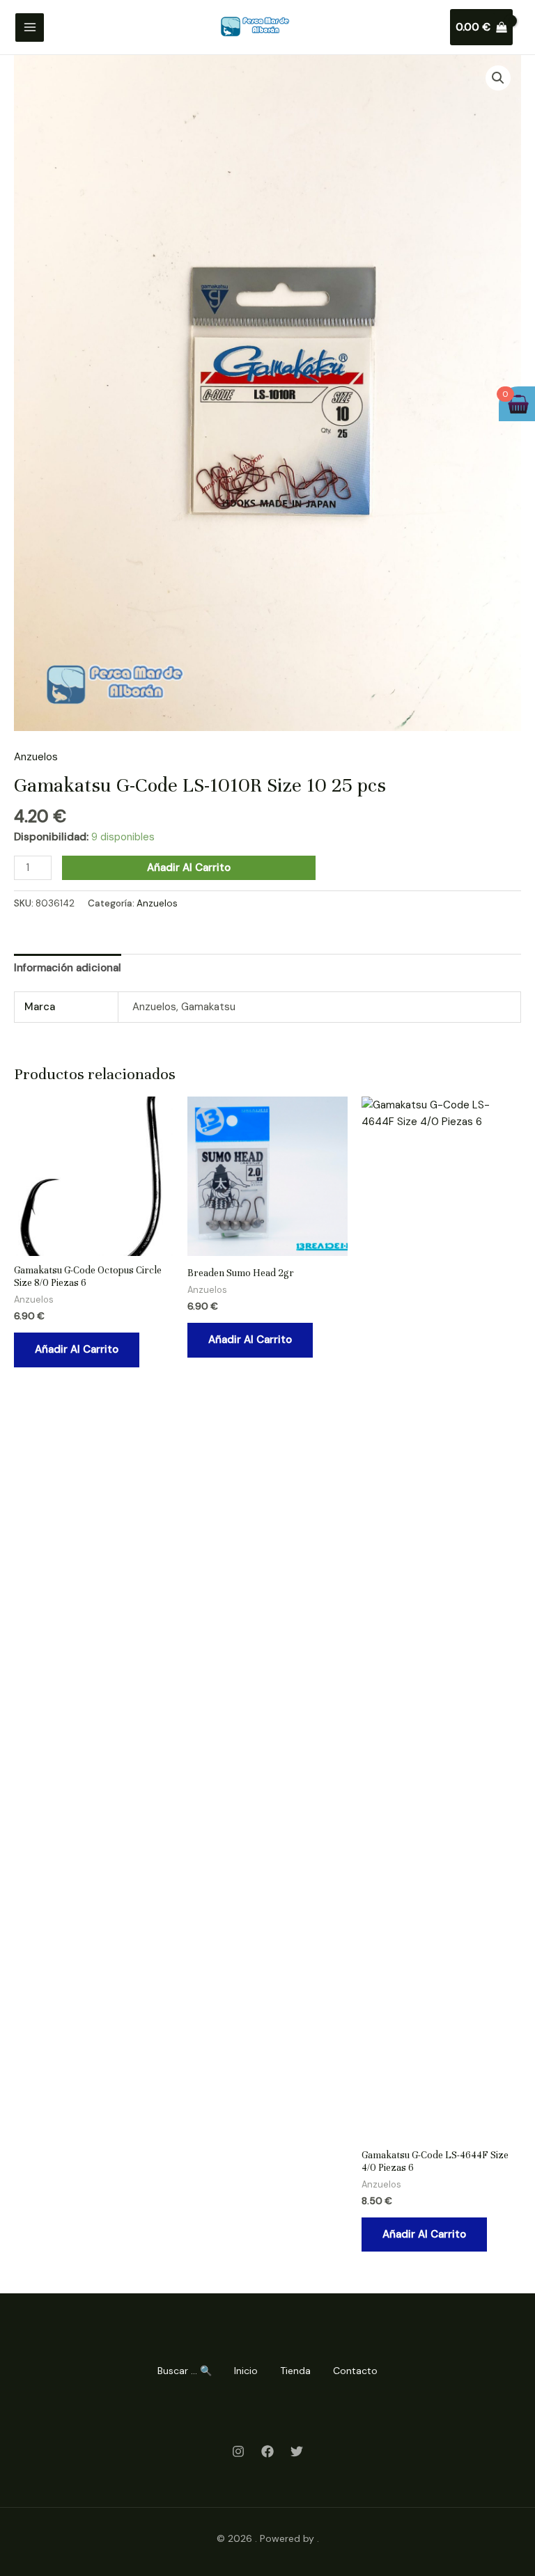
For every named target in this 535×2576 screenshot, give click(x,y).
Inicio (246, 2371)
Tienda (295, 2371)
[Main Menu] (30, 28)
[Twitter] (297, 2451)
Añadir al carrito (189, 867)
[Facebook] (267, 2451)
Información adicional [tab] (68, 968)
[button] (498, 78)
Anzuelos (36, 757)
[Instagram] (238, 2451)
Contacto (355, 2371)
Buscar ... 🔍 (185, 2371)
